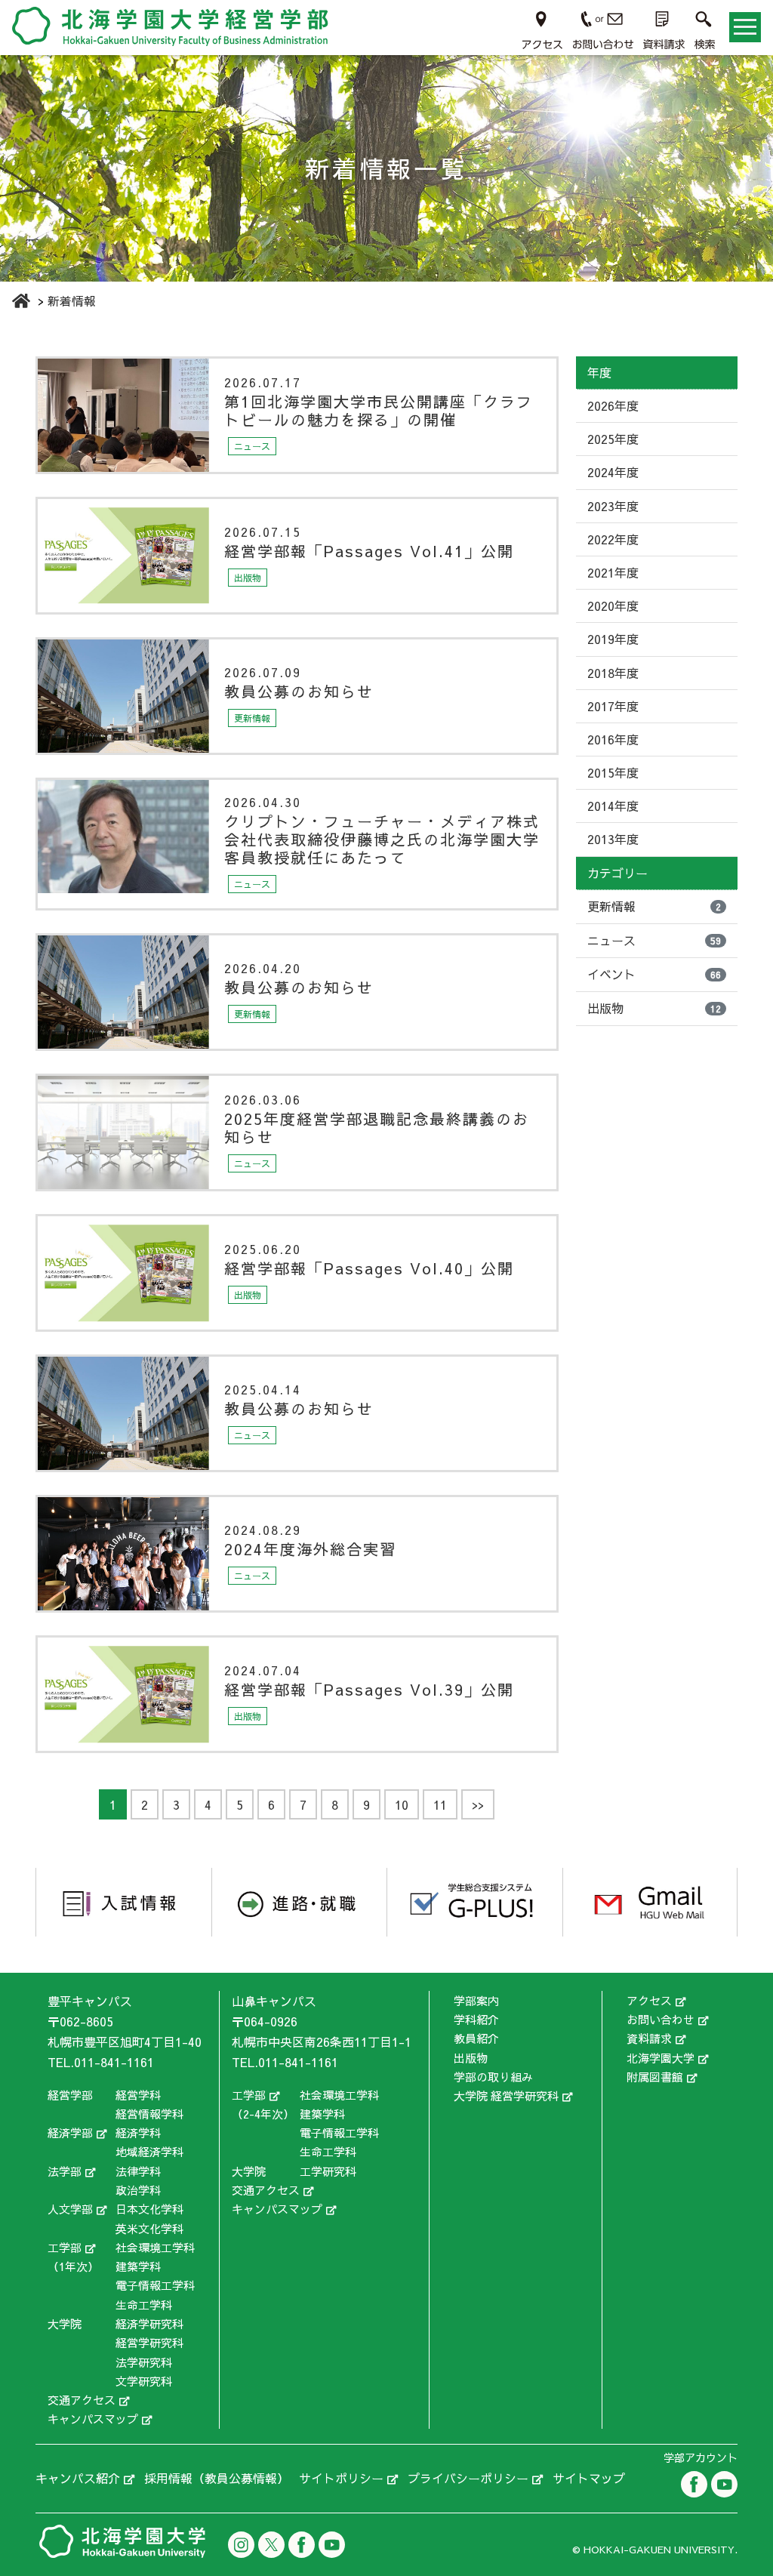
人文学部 (70, 2209)
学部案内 (476, 2000)
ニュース (654, 940)
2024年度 (613, 472)
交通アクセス (82, 2400)
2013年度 (613, 839)
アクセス (649, 2000)
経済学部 (70, 2132)
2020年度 (613, 605)
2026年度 (613, 405)
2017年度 (613, 706)
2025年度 (613, 439)
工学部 (65, 2247)
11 (440, 1804)
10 (402, 1804)
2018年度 (613, 673)
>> (478, 1804)
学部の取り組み (493, 2077)
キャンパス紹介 (78, 2478)
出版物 (654, 1008)
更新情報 (654, 906)
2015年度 (613, 772)
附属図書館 (655, 2077)
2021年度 (613, 572)
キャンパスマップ (93, 2419)
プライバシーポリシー (468, 2478)
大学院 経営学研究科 (506, 2095)
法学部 (65, 2171)
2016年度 (613, 739)
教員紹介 (476, 2038)
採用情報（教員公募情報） (217, 2478)
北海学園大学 (661, 2058)
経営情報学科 (149, 2114)
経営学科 (138, 2095)
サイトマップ (589, 2478)
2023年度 (613, 506)
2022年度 (613, 539)
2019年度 (613, 639)
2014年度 (613, 806)
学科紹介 (476, 2019)
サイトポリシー (341, 2478)
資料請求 (649, 2038)
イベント (654, 974)
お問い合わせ (661, 2019)
